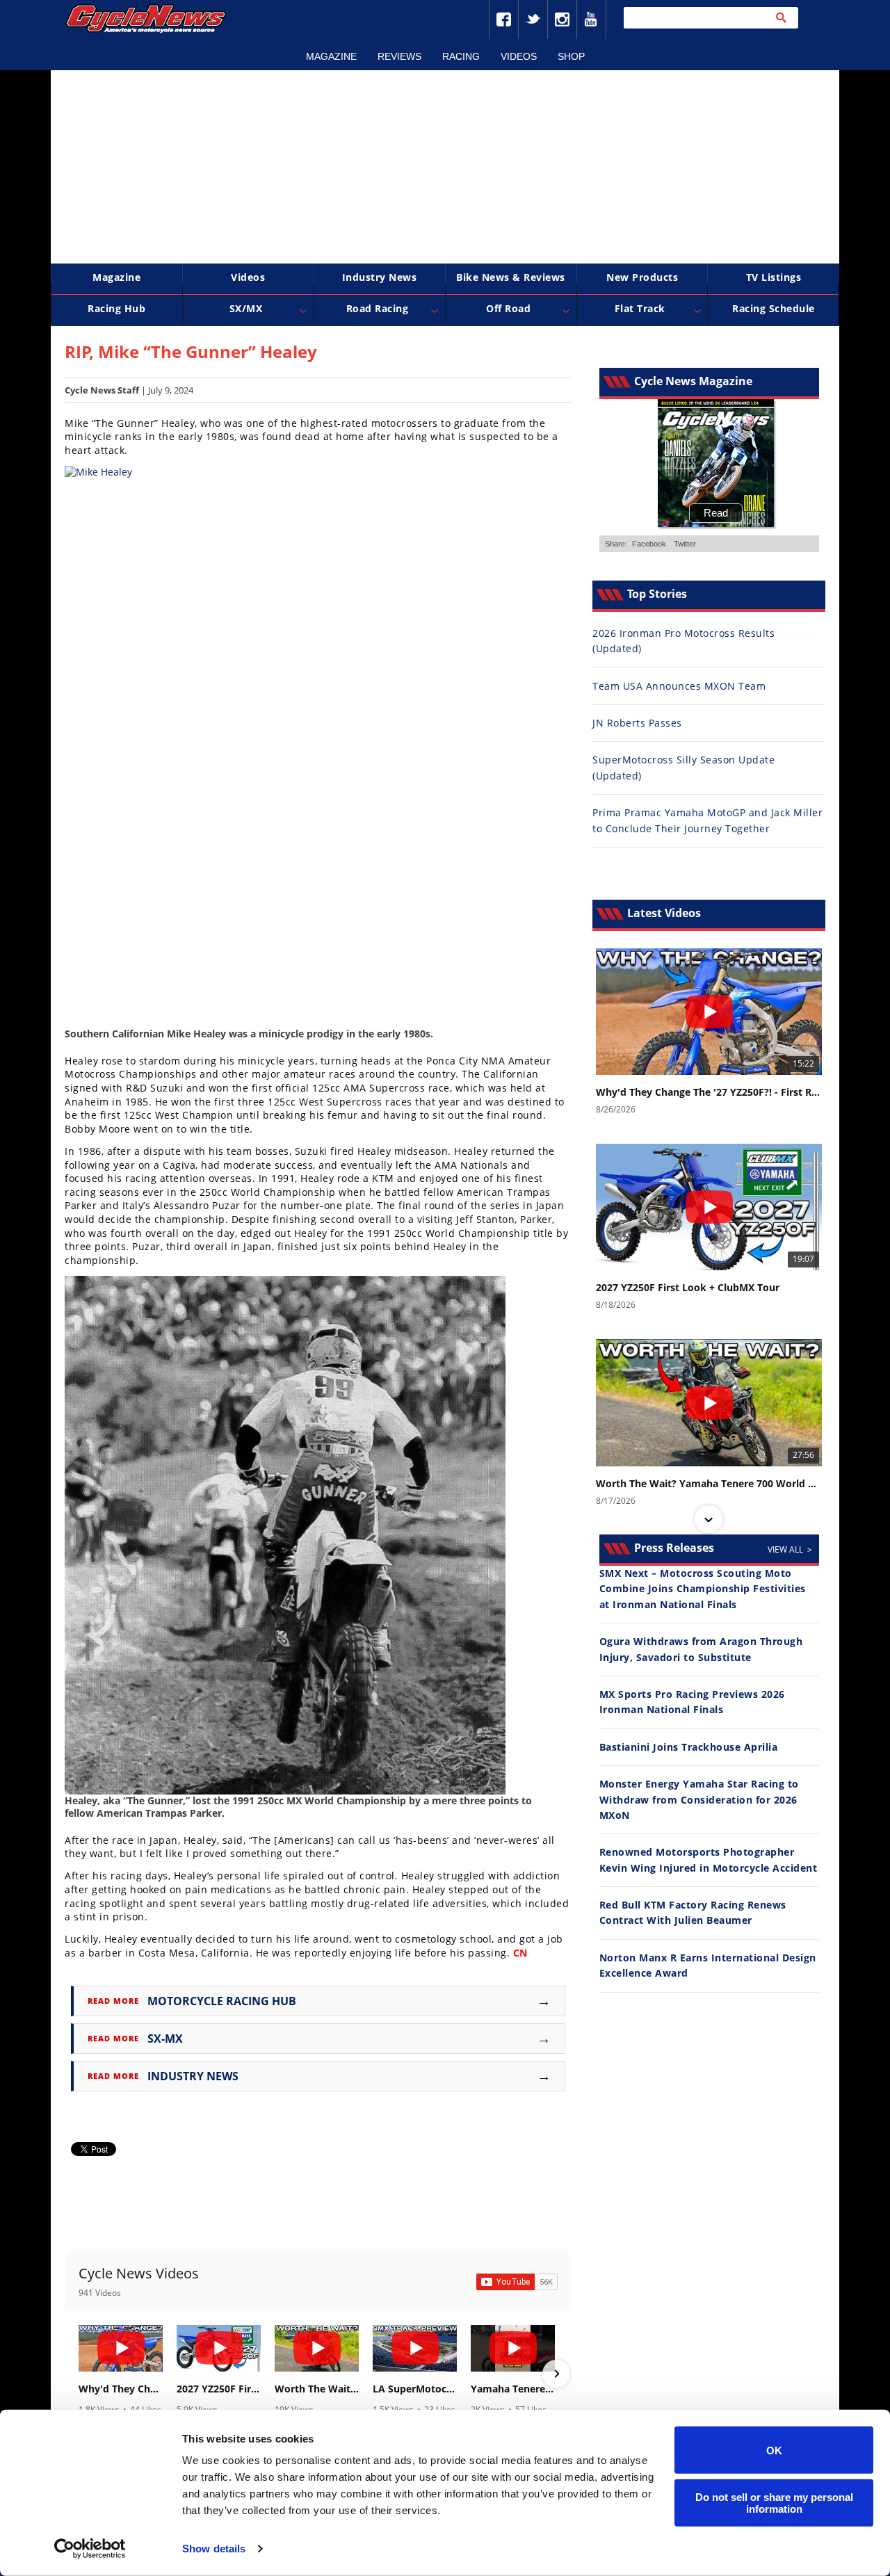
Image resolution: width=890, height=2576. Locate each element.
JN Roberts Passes (637, 723)
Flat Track (640, 308)
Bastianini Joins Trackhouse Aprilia (689, 1747)
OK (774, 2450)
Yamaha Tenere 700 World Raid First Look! (513, 2389)
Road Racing (378, 308)
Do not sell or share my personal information (774, 2502)
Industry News (380, 277)
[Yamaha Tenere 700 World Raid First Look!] (513, 2348)
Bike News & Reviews (511, 277)
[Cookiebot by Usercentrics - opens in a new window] (90, 2549)
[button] (80, 2374)
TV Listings (774, 277)
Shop (571, 56)
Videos (519, 56)
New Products (642, 277)
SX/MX (246, 308)
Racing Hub (116, 308)
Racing (461, 56)
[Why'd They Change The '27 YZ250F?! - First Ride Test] (121, 2348)
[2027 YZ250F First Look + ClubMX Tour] (219, 2348)
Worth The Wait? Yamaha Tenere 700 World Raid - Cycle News (317, 2389)
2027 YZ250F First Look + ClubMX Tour (219, 2389)
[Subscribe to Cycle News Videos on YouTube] (517, 2282)
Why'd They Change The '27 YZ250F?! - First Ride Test (121, 2389)
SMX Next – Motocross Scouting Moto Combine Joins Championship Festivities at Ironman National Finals (703, 1589)
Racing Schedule (774, 308)
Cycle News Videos (139, 2273)
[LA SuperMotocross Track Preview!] (415, 2348)
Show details (214, 2549)
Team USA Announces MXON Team (679, 686)
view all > (790, 1549)
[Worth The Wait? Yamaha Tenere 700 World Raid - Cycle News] (317, 2348)
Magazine (331, 56)
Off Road (508, 308)
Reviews (399, 56)
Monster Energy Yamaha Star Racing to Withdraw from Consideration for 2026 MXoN (699, 1799)
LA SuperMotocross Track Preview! (415, 2389)
